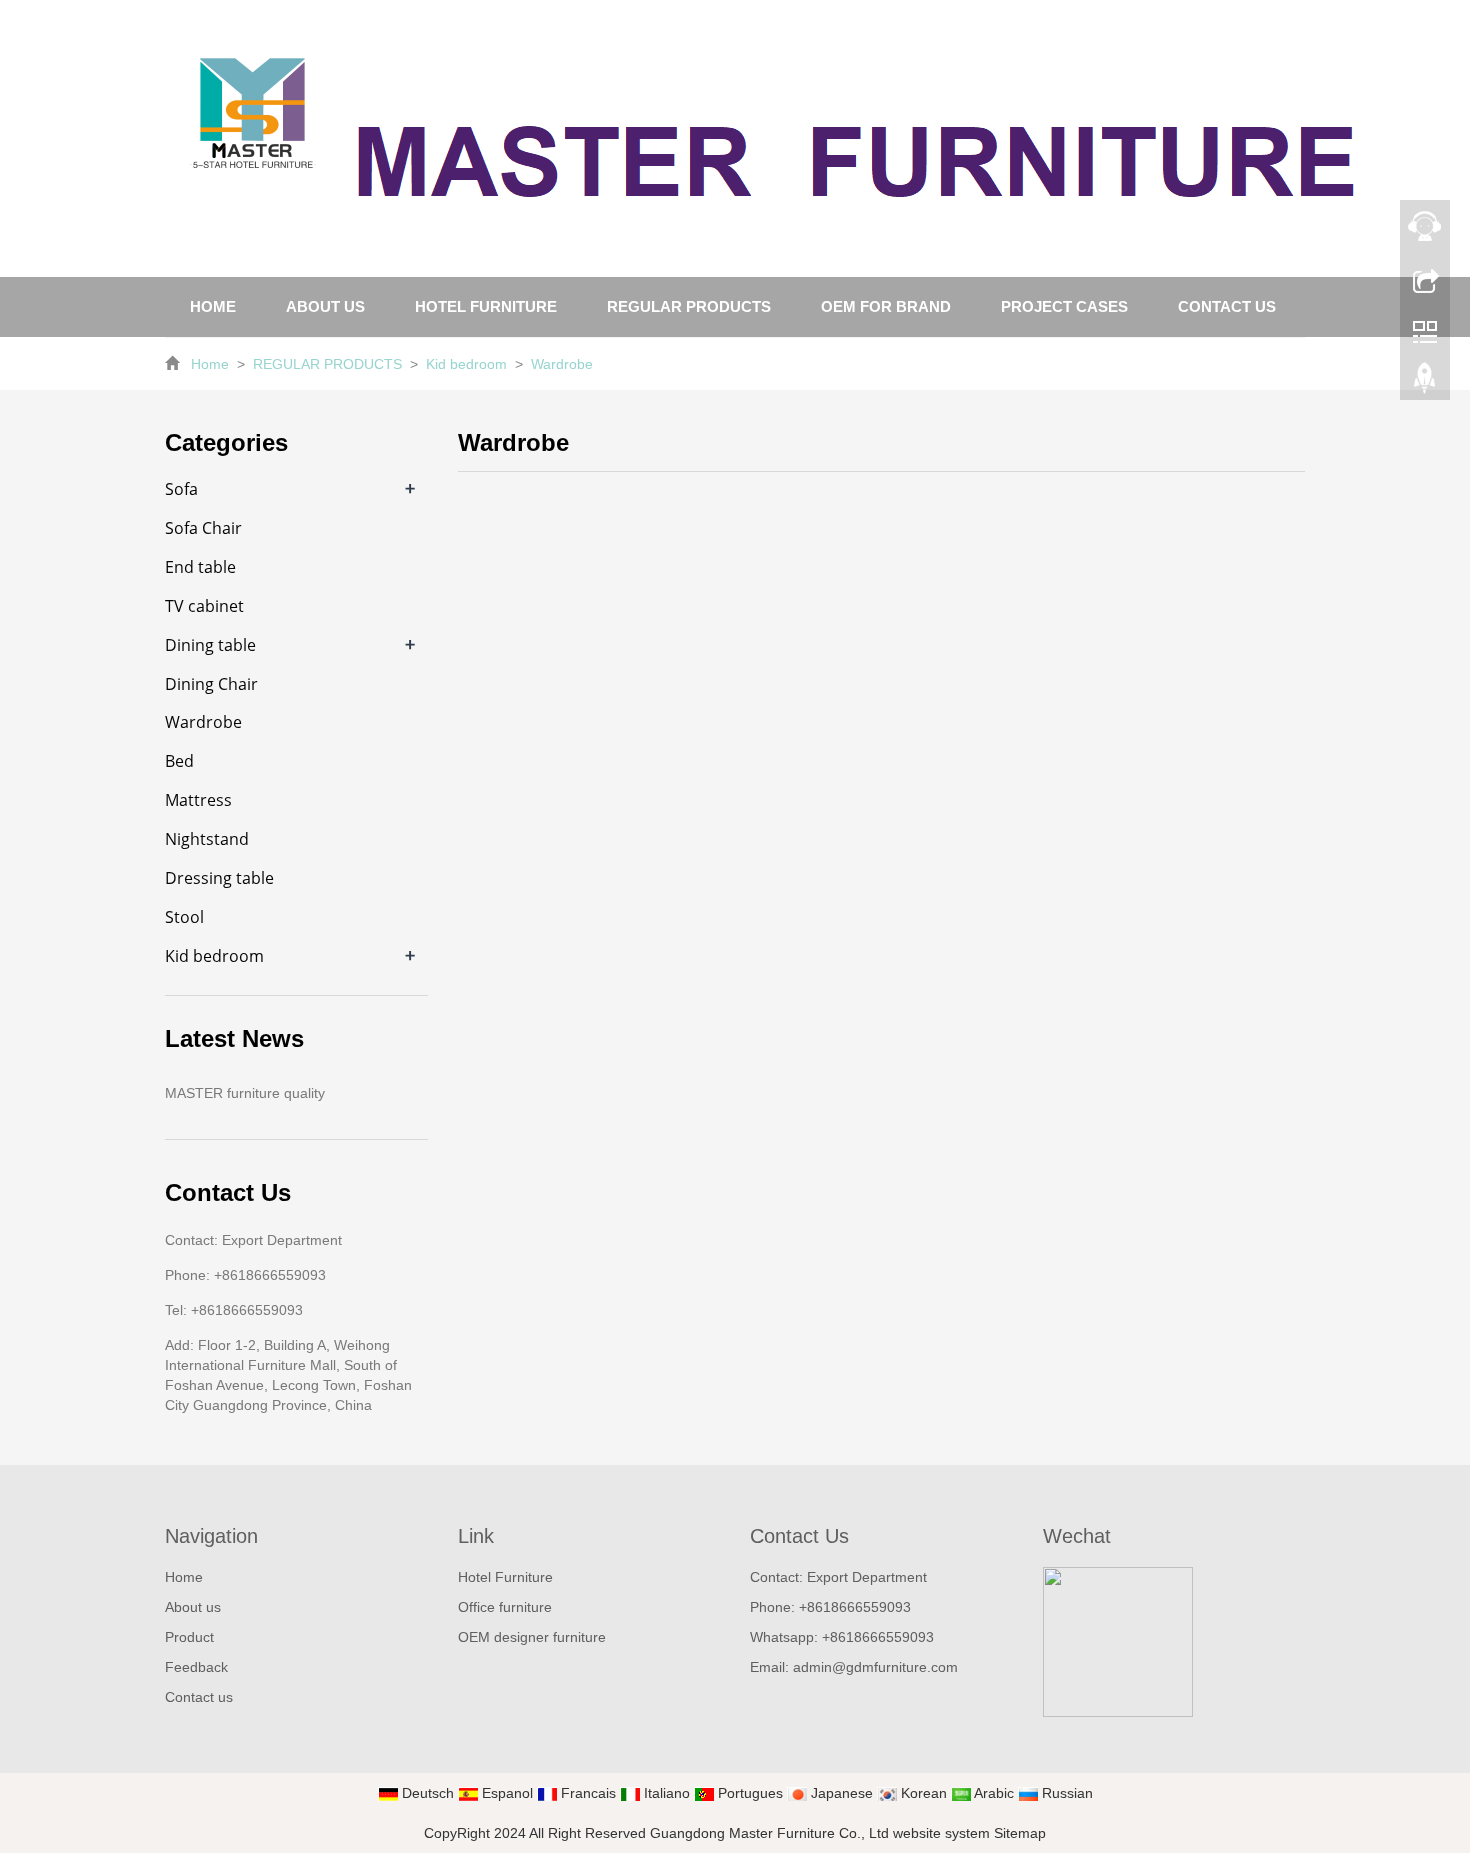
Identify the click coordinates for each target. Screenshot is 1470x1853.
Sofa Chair (203, 528)
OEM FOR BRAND (886, 306)
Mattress (198, 800)
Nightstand (207, 839)
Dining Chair (211, 684)
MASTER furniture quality (245, 1093)
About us (193, 1607)
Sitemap (1020, 1833)
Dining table (210, 645)
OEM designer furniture (532, 1637)
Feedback (196, 1667)
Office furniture (505, 1607)
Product (189, 1637)
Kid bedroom (466, 364)
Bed (179, 761)
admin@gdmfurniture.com (875, 1667)
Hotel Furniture (505, 1577)
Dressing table (219, 878)
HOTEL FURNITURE (486, 306)
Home (210, 364)
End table (200, 567)
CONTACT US (1227, 306)
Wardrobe (560, 364)
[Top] (1425, 383)
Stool (184, 917)
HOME (213, 306)
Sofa (181, 489)
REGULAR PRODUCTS (689, 306)
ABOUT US (325, 306)
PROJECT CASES (1064, 306)
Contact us (199, 1697)
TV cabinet (204, 606)
